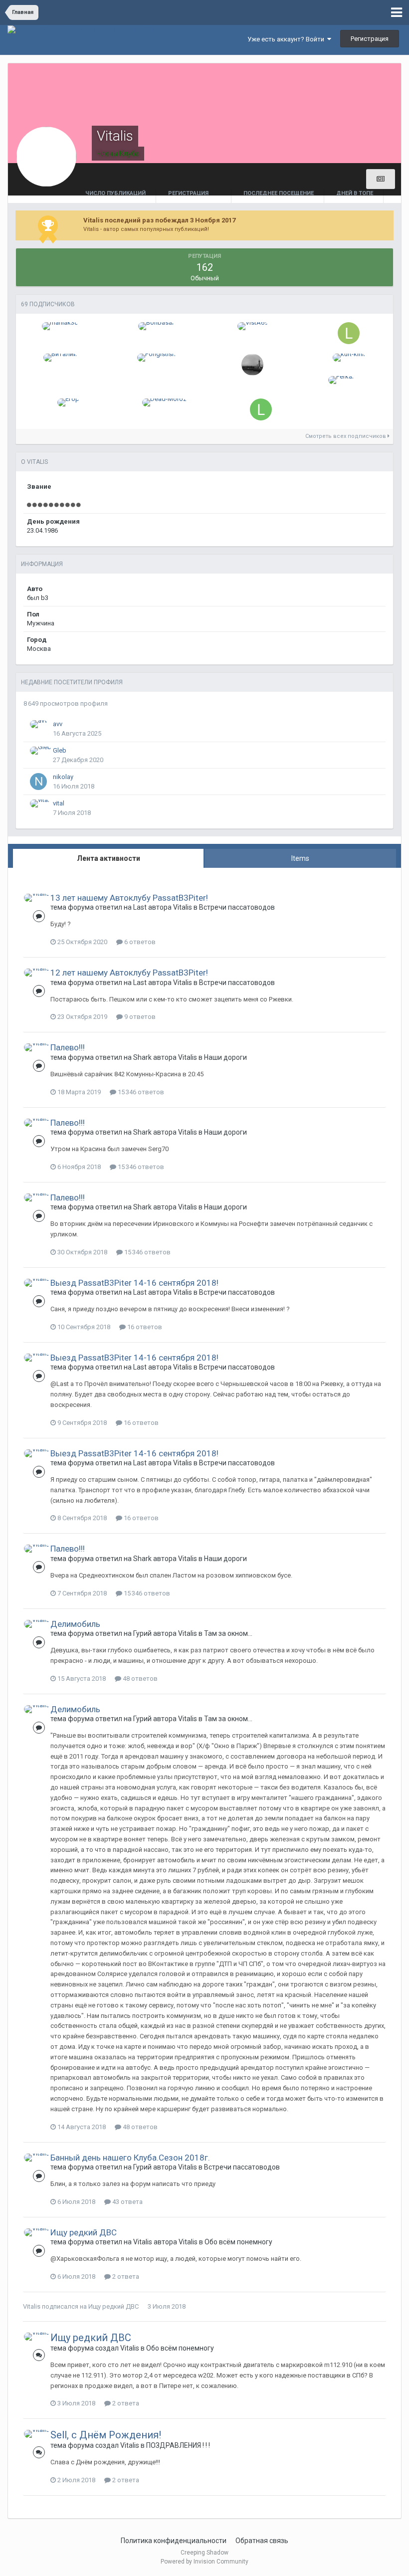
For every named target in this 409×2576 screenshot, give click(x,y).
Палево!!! (68, 1047)
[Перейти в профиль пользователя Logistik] (349, 333)
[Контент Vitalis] (381, 179)
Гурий (142, 1633)
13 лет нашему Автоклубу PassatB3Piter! (129, 898)
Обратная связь (262, 2541)
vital (59, 803)
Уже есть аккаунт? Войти (287, 39)
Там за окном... (228, 1633)
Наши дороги (225, 1057)
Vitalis (183, 907)
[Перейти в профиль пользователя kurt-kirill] (349, 358)
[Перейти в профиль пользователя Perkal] (341, 380)
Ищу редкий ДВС (84, 2232)
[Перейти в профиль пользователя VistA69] (253, 326)
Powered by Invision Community (204, 2562)
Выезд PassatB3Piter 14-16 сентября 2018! (134, 1283)
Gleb (60, 750)
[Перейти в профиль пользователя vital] (40, 803)
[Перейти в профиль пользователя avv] (39, 724)
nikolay (63, 777)
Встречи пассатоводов (237, 907)
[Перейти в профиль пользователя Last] (261, 409)
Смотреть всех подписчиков (346, 436)
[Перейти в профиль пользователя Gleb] (41, 751)
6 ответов (139, 942)
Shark (142, 1057)
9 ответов (139, 1017)
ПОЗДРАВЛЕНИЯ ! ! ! (178, 2445)
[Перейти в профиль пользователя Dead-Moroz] (164, 402)
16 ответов (144, 1327)
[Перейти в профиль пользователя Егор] (68, 402)
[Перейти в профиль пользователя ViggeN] (252, 365)
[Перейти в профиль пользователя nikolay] (38, 782)
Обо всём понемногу (238, 2242)
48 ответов (139, 1679)
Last (140, 907)
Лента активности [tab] (108, 858)
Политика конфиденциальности (174, 2541)
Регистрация (370, 39)
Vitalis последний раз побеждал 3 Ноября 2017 (159, 220)
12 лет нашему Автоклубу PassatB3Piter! (129, 973)
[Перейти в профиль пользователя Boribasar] (156, 326)
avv (58, 724)
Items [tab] (300, 858)
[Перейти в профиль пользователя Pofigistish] (156, 358)
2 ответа (125, 2277)
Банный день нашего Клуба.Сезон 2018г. (130, 2158)
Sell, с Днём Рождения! (106, 2435)
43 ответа (127, 2202)
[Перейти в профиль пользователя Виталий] (60, 358)
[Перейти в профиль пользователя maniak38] (60, 326)
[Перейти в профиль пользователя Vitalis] (37, 898)
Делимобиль (75, 1624)
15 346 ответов (140, 1092)
